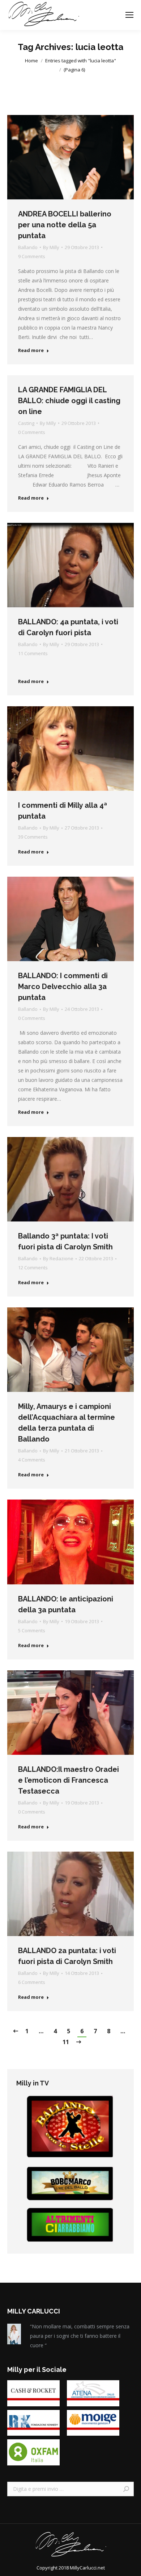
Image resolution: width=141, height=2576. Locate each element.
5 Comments (32, 1630)
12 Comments (33, 1268)
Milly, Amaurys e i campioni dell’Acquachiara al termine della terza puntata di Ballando (67, 1423)
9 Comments (32, 256)
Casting (26, 423)
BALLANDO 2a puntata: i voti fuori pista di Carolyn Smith (67, 1956)
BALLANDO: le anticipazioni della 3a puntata (66, 1604)
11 (66, 2042)
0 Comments (32, 432)
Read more (31, 350)
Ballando (28, 247)
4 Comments (32, 1460)
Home (31, 61)
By (51, 247)
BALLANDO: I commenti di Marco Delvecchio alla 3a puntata (63, 987)
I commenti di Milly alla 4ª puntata (63, 811)
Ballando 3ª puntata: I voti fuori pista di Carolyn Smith (65, 1241)
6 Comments (32, 1982)
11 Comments (33, 653)
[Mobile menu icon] (129, 15)
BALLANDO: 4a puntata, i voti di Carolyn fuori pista (68, 627)
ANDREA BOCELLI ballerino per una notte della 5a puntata (65, 225)
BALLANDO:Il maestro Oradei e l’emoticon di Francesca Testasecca (69, 1780)
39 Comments (33, 837)
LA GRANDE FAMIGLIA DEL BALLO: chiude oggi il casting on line (69, 401)
